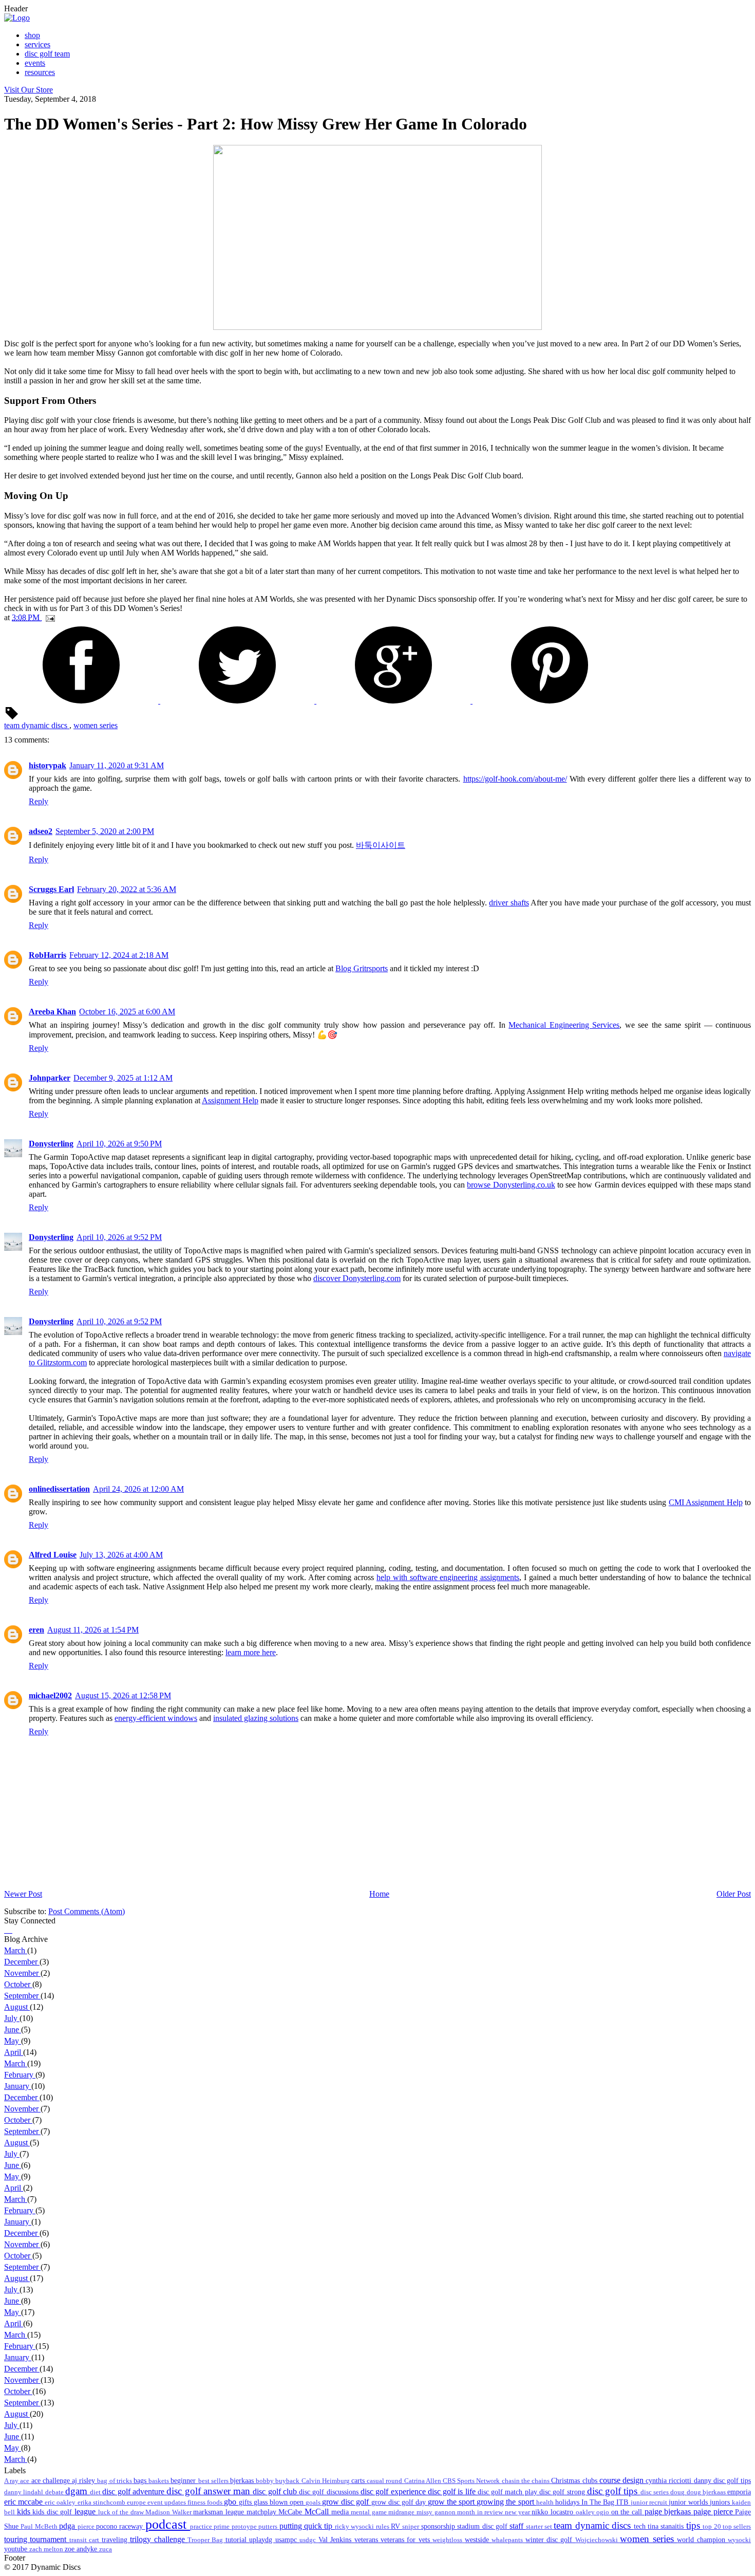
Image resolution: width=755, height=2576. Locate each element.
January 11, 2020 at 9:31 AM (117, 765)
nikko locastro (553, 2512)
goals (314, 2503)
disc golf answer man (210, 2491)
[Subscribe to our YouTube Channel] (11, 1930)
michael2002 (50, 1695)
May (13, 2041)
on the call (628, 2512)
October (18, 1984)
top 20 (713, 2527)
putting (292, 2526)
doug (678, 2492)
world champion (702, 2540)
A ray (12, 2481)
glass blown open (280, 2502)
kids (25, 2512)
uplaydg (262, 2540)
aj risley (84, 2480)
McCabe (291, 2512)
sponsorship (439, 2526)
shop (32, 35)
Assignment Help (230, 1100)
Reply (39, 801)
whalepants (508, 2540)
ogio (604, 2512)
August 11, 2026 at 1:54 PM (93, 1630)
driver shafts (509, 903)
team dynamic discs (37, 725)
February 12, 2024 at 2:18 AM (119, 955)
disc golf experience (394, 2491)
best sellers (214, 2481)
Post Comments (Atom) (87, 1911)
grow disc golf (346, 2502)
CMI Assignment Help (706, 1502)
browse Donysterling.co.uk (511, 1185)
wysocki (739, 2540)
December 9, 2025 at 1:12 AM (123, 1078)
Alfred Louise (53, 1555)
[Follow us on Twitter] (7, 1930)
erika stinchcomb (102, 2503)
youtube (17, 2549)
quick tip (319, 2526)
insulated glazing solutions (256, 1718)
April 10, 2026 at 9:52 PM (119, 1237)
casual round (385, 2481)
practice (202, 2527)
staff (517, 2526)
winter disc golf (550, 2540)
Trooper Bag (206, 2540)
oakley (586, 2512)
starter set (540, 2527)
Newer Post (23, 1894)
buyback (288, 2481)
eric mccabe (24, 2502)
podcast (168, 2524)
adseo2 (41, 831)
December (22, 1962)
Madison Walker (169, 2512)
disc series (656, 2492)
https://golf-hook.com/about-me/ (515, 779)
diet (96, 2492)
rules (383, 2527)
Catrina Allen (423, 2481)
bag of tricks (115, 2481)
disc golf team (47, 54)
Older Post (734, 1894)
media (341, 2512)
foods (215, 2503)
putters (269, 2527)
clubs (591, 2480)
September (22, 1996)
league (86, 2512)
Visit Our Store (29, 90)
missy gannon (437, 2512)
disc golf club (276, 2491)
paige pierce (714, 2512)
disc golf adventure (134, 2491)
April (14, 2052)
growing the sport (506, 2502)
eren (36, 1630)
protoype (245, 2527)
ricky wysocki (355, 2527)
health (546, 2503)
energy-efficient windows (156, 1718)
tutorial (237, 2540)
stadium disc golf (483, 2526)
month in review (481, 2512)
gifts (246, 2502)
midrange (402, 2512)
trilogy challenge (159, 2539)
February (20, 2075)
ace (25, 2481)
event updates (167, 2503)
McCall (318, 2512)
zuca (106, 2549)
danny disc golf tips (723, 2480)
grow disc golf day (400, 2502)
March (16, 1950)
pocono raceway (121, 2526)
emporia (739, 2492)
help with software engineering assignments (448, 1577)
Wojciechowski (598, 2540)
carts (359, 2480)
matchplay (263, 2512)
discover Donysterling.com (357, 1278)
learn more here (251, 1652)
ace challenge (52, 2480)
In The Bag (599, 2502)
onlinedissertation (59, 1489)
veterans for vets (407, 2540)
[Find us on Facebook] (5, 1930)
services (37, 44)
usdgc (309, 2540)
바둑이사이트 (381, 845)
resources (40, 72)
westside (478, 2540)
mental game (370, 2512)
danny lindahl (25, 2492)
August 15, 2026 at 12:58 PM (123, 1695)
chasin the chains (527, 2481)
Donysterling (51, 1144)
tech (641, 2526)
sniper (411, 2527)
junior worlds (689, 2502)
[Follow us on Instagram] (9, 1930)
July (12, 2018)
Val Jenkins (336, 2540)
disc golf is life (453, 2491)
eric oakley (61, 2503)
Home (379, 1894)
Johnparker (50, 1078)
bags (141, 2480)
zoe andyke (82, 2549)
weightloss (448, 2540)
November (22, 1973)
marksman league (220, 2512)
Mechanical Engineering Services (564, 1025)
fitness (197, 2503)
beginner (184, 2480)
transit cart (86, 2540)
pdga (68, 2526)
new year (518, 2512)
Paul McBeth (40, 2527)
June (13, 2030)
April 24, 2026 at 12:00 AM (138, 1489)
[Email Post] (48, 617)
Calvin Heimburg (326, 2481)
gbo (231, 2502)
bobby (266, 2481)
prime (222, 2527)
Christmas (567, 2480)
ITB (623, 2502)
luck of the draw (122, 2512)
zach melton (47, 2549)
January (18, 2086)
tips (694, 2525)
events (35, 63)
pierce (87, 2527)
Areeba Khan (52, 1012)
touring (17, 2539)
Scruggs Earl (51, 889)
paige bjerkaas (669, 2512)
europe (137, 2503)
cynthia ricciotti (669, 2480)
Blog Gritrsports (362, 968)
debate (55, 2492)
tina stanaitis (667, 2526)
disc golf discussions (330, 2492)
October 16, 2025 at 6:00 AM (127, 1012)
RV (397, 2526)
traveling (116, 2540)
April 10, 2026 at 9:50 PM (119, 1144)
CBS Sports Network (472, 2481)
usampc (287, 2540)
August (17, 2007)
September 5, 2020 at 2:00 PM (105, 831)
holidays (568, 2502)
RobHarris (48, 955)
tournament (49, 2539)
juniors (721, 2502)
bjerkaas (243, 2480)
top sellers (737, 2527)
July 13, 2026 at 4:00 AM (121, 1555)
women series (96, 725)
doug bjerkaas (707, 2492)
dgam (78, 2491)
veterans (367, 2540)
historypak (48, 765)
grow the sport (452, 2502)
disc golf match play (508, 2492)
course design (622, 2480)
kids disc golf (53, 2512)
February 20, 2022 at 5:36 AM (127, 889)
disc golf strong (563, 2492)
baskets (159, 2481)
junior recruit (650, 2503)
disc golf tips (614, 2491)
